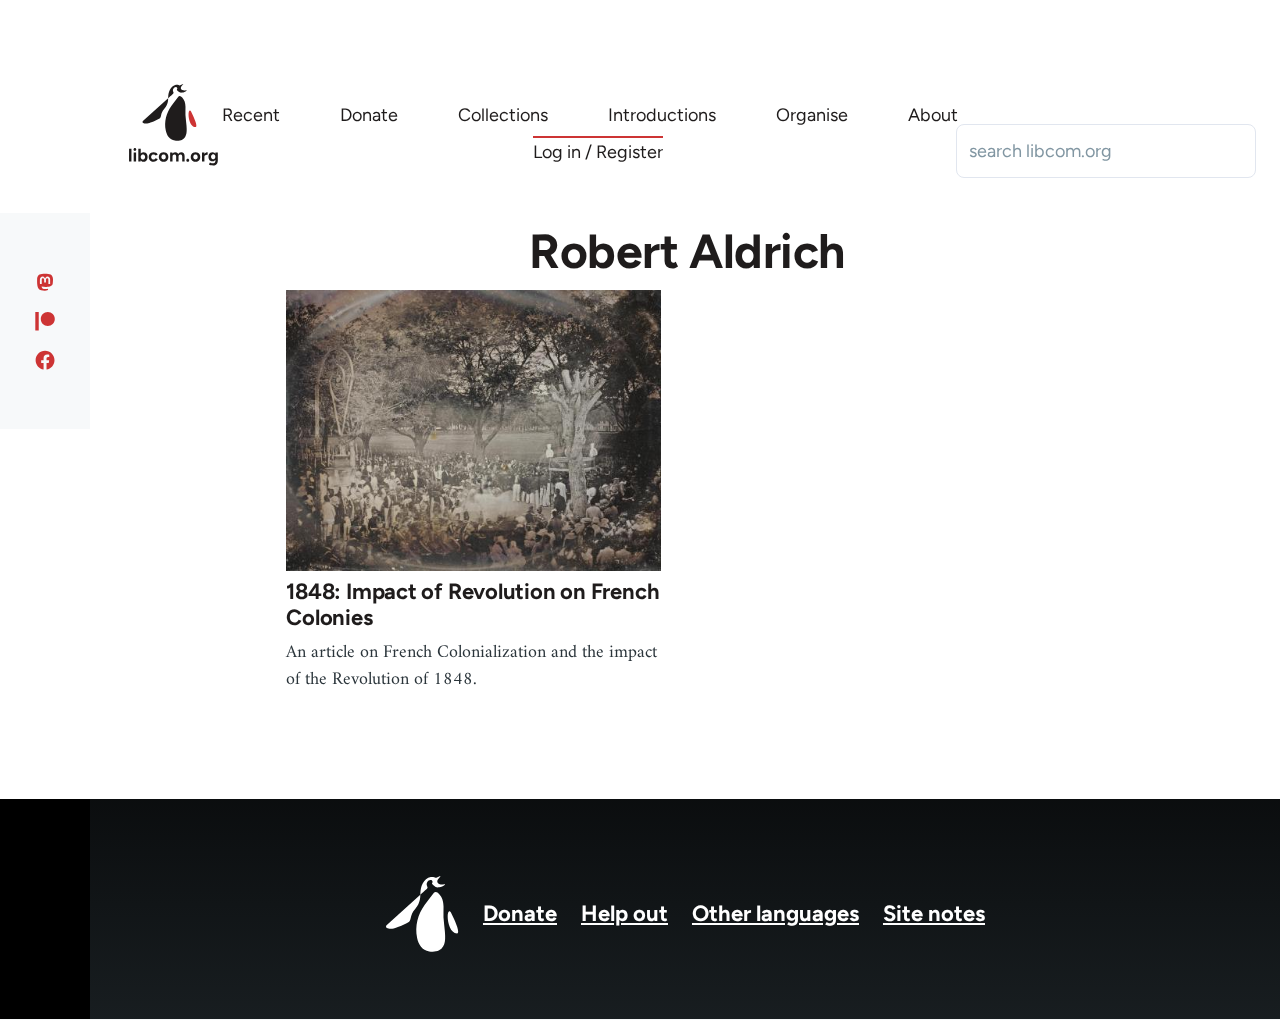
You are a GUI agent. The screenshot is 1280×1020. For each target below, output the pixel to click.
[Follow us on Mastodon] (45, 282)
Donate (520, 913)
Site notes (934, 913)
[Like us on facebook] (45, 360)
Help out (624, 913)
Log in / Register (598, 152)
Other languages (775, 913)
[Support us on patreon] (45, 321)
